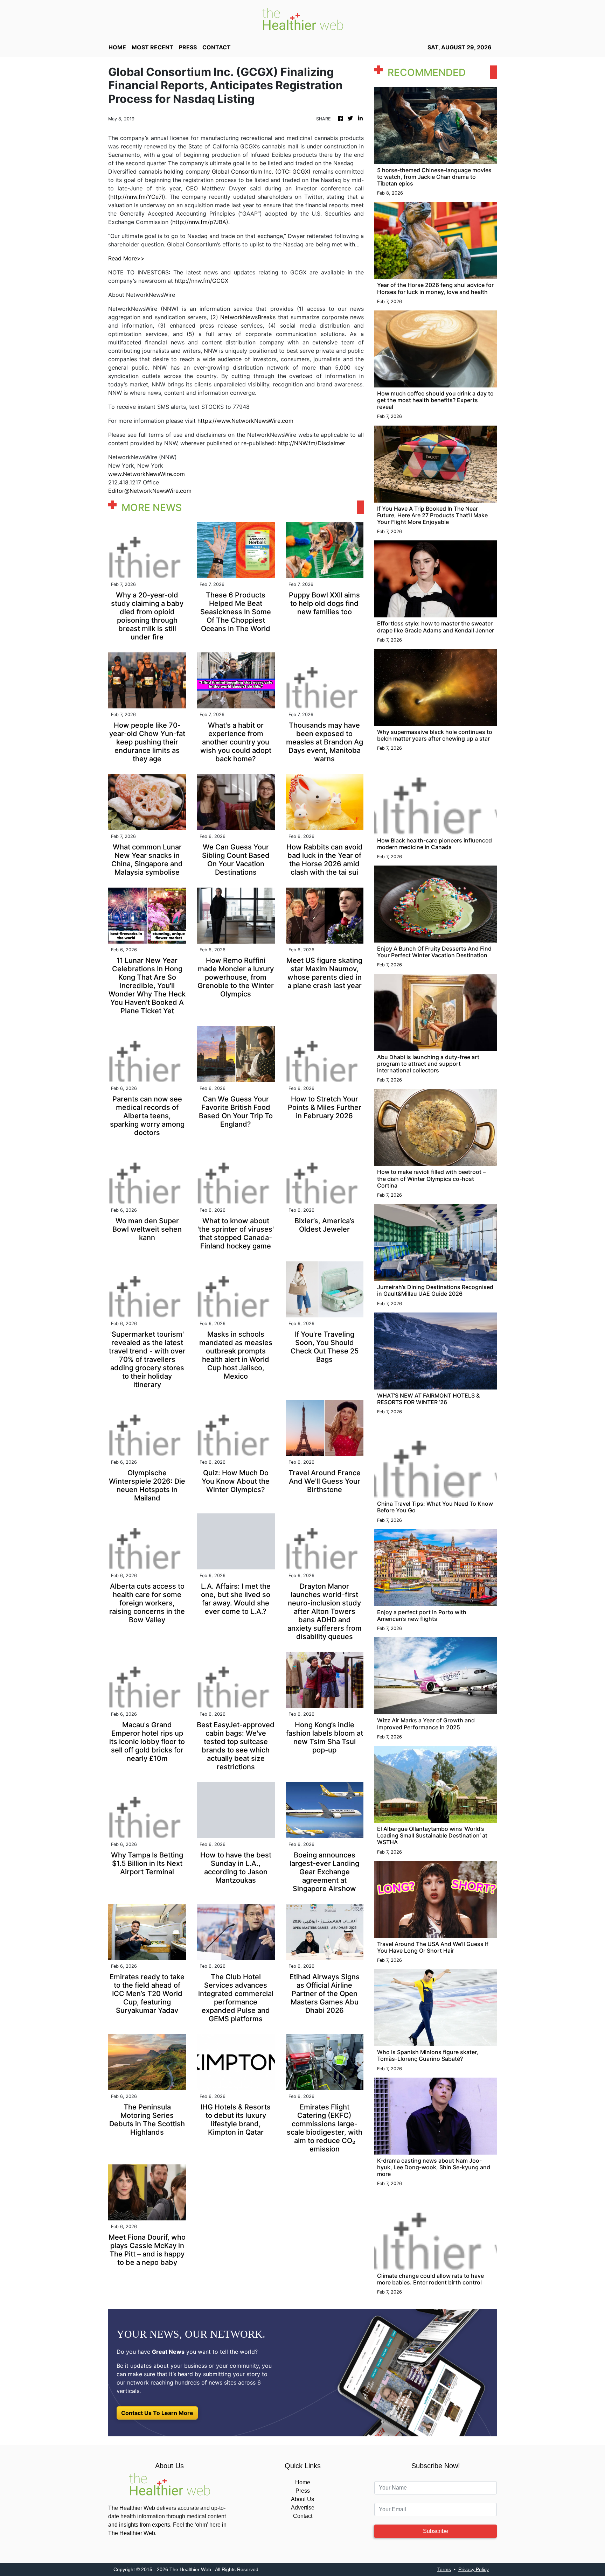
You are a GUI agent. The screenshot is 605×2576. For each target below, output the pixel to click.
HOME (117, 47)
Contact (303, 2516)
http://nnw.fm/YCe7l (137, 197)
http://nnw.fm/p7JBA (199, 222)
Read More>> (126, 258)
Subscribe (436, 2531)
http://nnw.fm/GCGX (201, 281)
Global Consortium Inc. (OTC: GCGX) (261, 171)
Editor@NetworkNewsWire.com (150, 491)
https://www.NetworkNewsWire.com (245, 421)
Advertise (303, 2508)
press (188, 47)
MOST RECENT (152, 47)
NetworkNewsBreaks (248, 317)
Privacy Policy (474, 2569)
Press (303, 2491)
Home (303, 2482)
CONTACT (217, 47)
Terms (444, 2569)
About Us (302, 2499)
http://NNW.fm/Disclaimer (311, 443)
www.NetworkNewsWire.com (147, 474)
